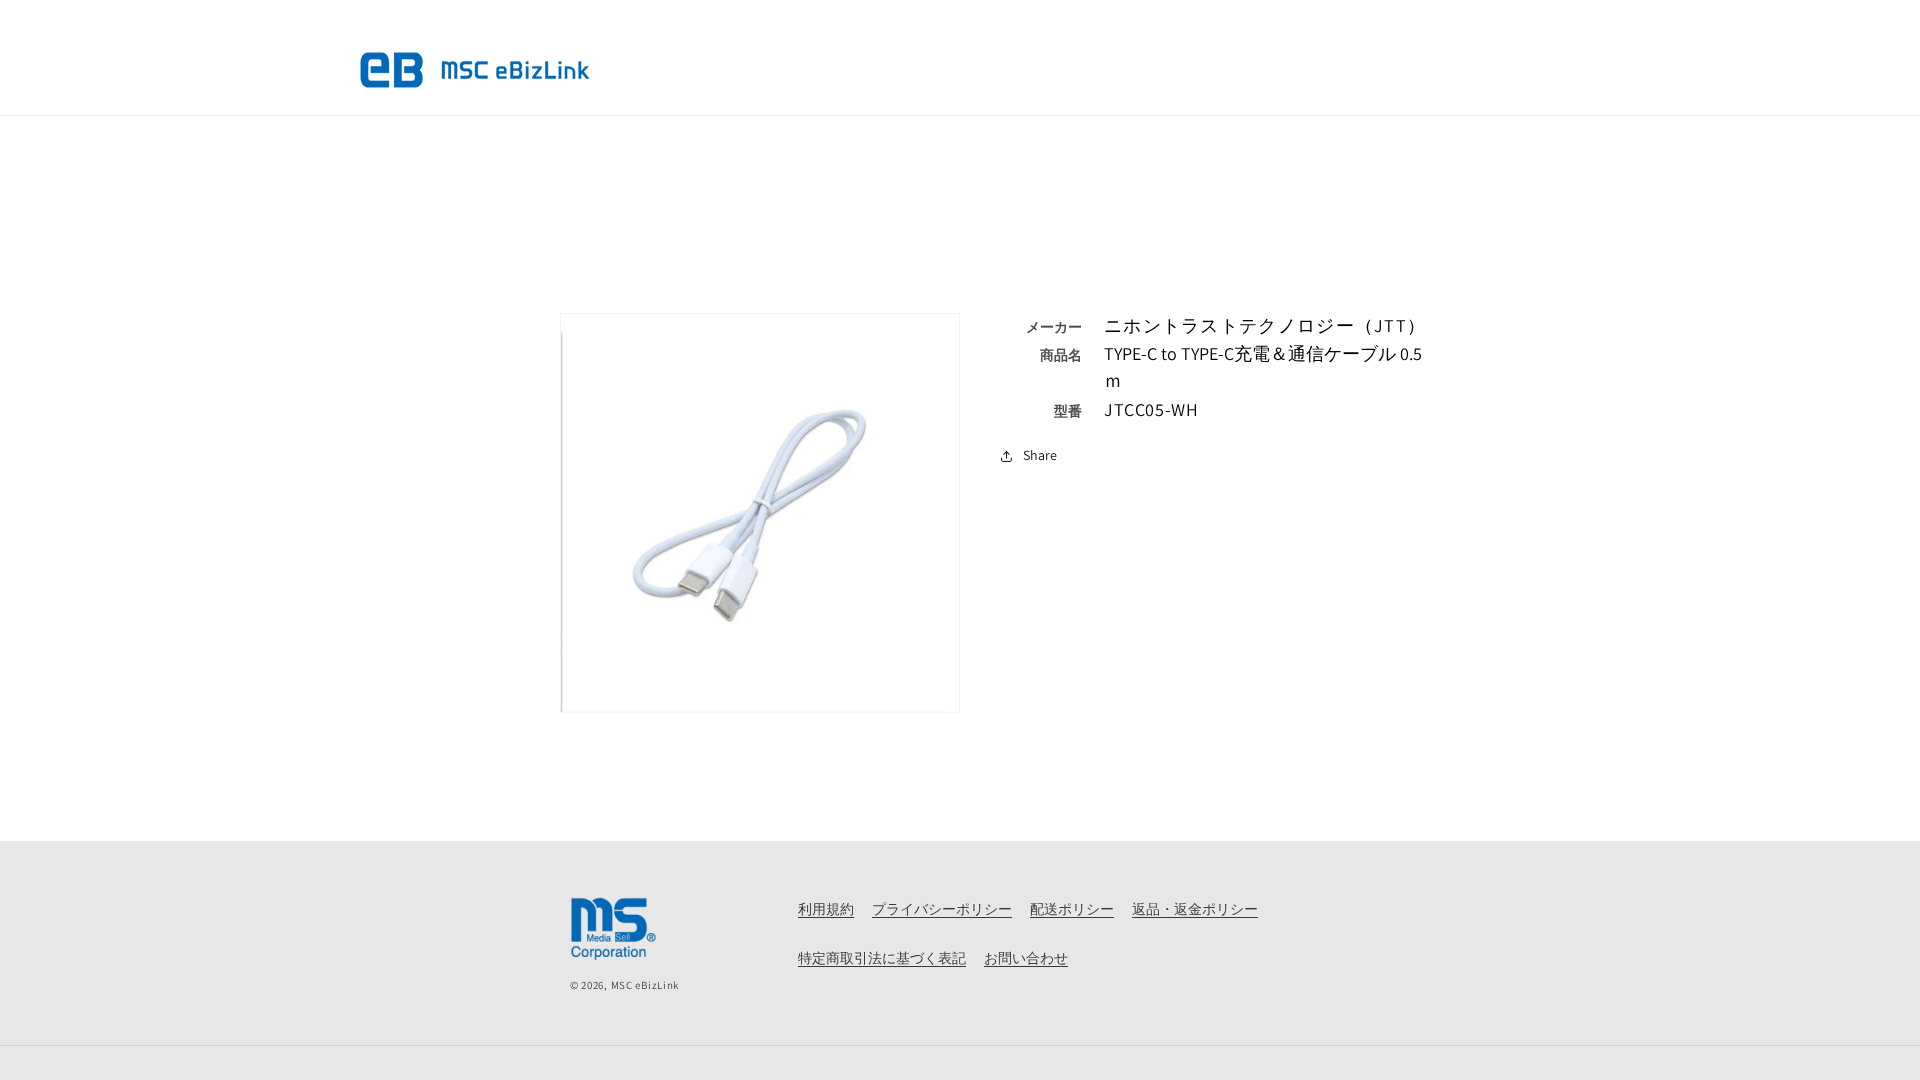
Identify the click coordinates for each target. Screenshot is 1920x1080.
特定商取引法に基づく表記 (882, 958)
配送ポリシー (1072, 909)
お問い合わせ (1026, 958)
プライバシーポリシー (942, 909)
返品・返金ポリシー (1195, 909)
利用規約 (826, 909)
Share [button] (1040, 455)
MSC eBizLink (645, 985)
